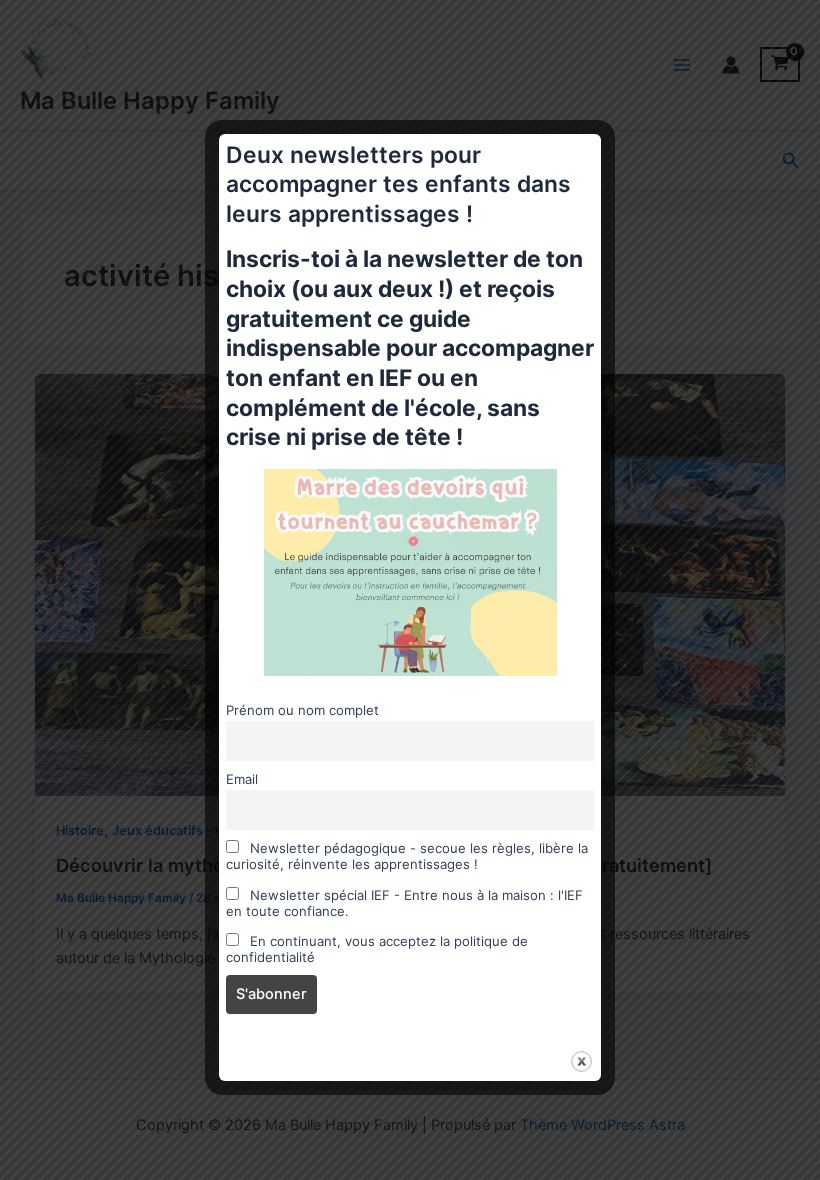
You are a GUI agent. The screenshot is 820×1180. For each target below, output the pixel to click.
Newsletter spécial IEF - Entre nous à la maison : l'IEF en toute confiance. (404, 903)
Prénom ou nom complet (302, 710)
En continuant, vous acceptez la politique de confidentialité (377, 949)
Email (242, 779)
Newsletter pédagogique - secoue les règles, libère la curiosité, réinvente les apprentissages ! (407, 856)
